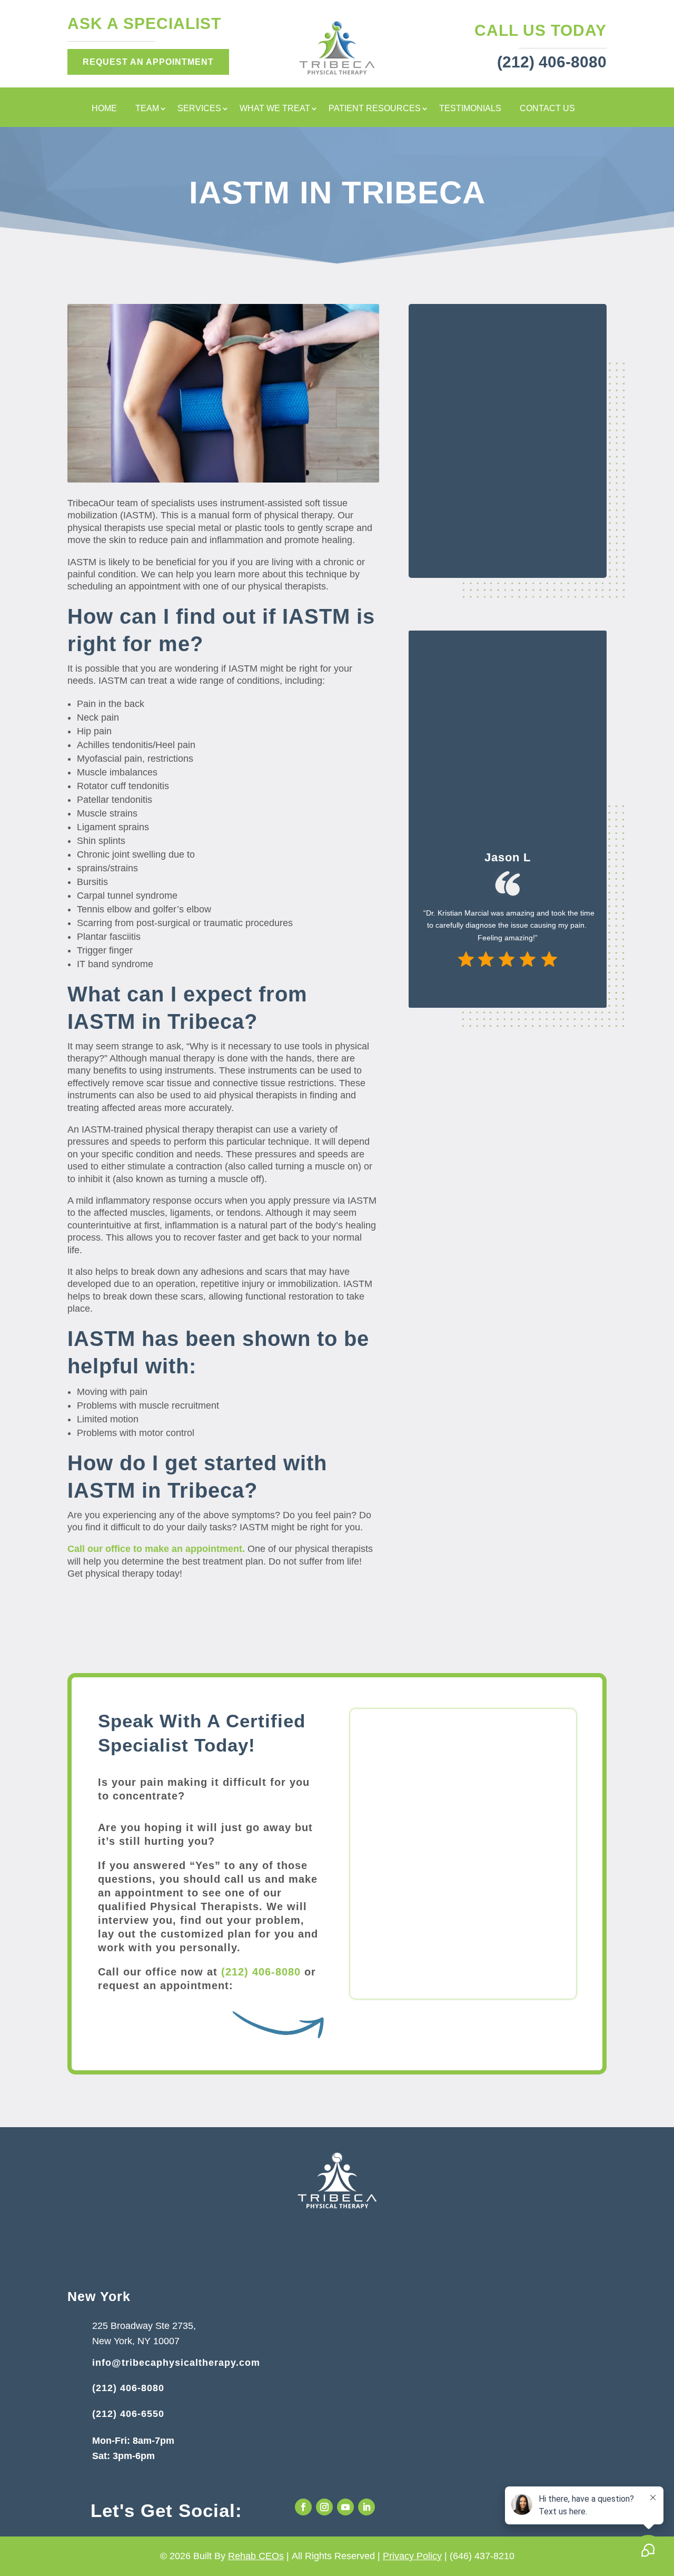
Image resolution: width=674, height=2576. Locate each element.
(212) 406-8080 (261, 1972)
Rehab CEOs (256, 2556)
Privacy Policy (412, 2556)
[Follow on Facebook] (303, 2507)
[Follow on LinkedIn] (366, 2507)
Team (147, 109)
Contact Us (547, 109)
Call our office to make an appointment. (156, 1549)
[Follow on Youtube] (345, 2507)
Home (104, 109)
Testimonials (470, 109)
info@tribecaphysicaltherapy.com (176, 2363)
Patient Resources (375, 109)
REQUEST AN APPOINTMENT (148, 62)
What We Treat (275, 109)
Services (199, 109)
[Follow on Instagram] (324, 2507)
